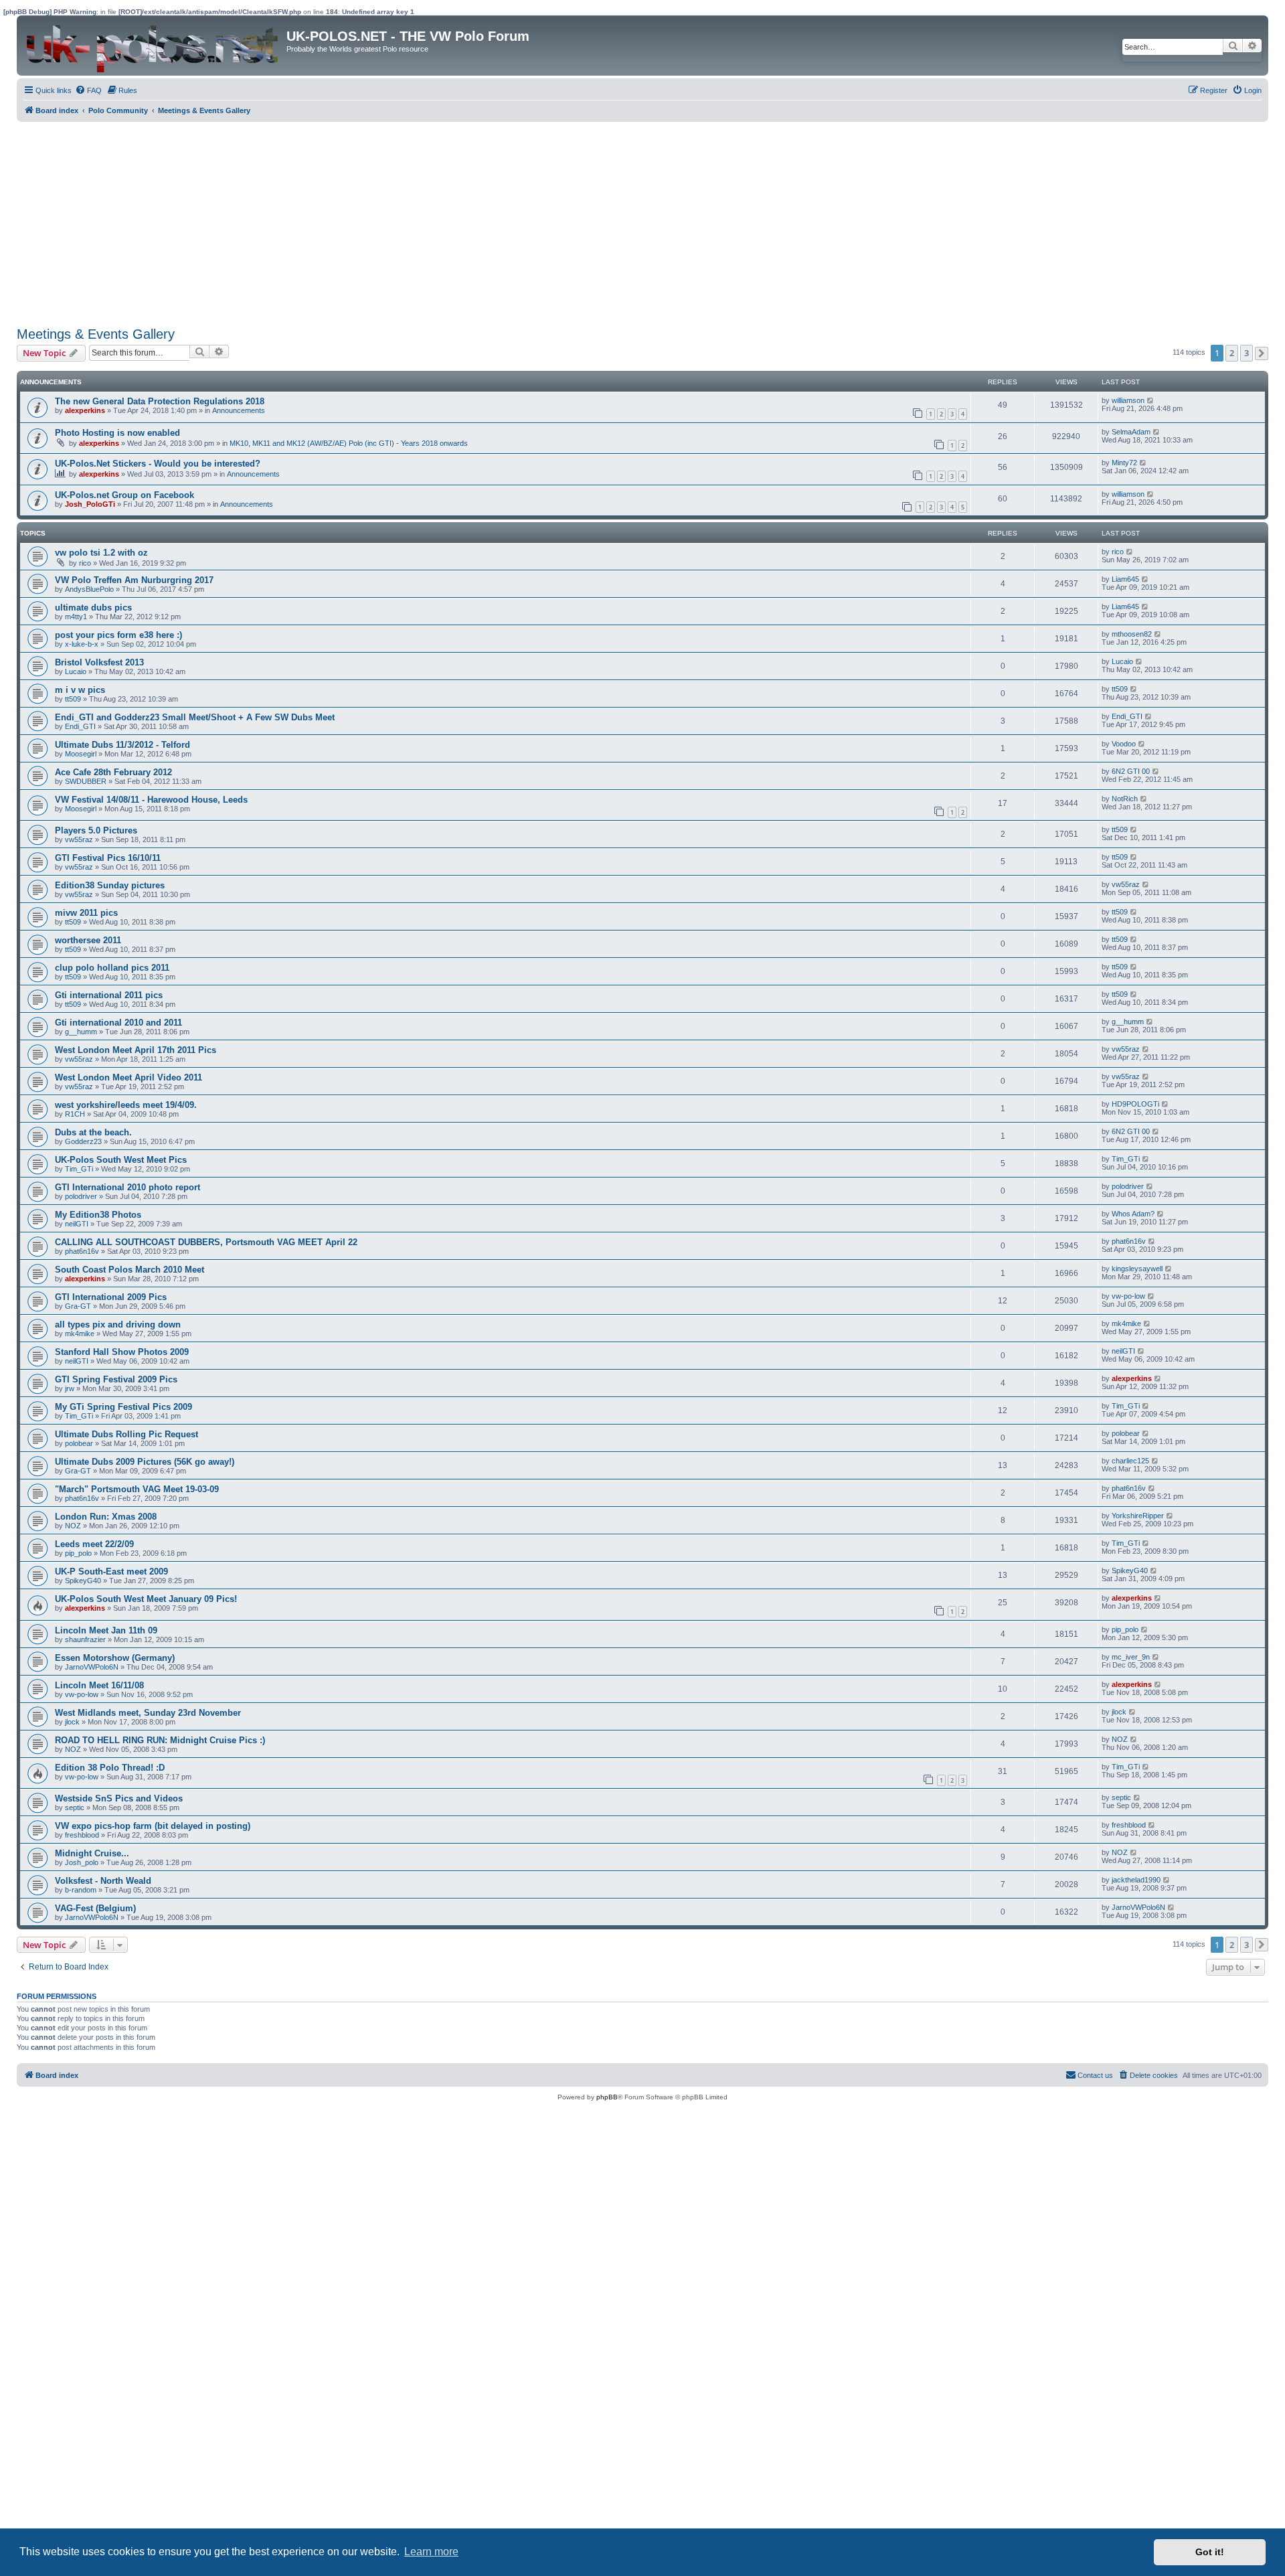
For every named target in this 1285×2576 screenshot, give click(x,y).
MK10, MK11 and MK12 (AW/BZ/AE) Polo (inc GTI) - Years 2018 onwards (349, 443)
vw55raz (79, 839)
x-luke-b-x (82, 644)
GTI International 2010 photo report (127, 1187)
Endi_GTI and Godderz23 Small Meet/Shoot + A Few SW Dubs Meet (195, 717)
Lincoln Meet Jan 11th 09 (106, 1630)
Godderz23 (83, 1141)
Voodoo (1124, 744)
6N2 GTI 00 (1131, 771)
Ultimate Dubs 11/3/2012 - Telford (122, 745)
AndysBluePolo (89, 589)
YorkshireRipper (1138, 1516)
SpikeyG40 (83, 1581)
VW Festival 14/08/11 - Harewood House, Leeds (151, 800)
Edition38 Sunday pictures (110, 885)
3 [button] (1247, 353)
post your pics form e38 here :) (118, 635)
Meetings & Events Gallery (96, 334)
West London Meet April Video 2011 (128, 1077)
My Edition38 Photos (98, 1215)
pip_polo (78, 1553)
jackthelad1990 (1136, 1880)
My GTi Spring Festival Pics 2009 (123, 1407)
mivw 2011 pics (86, 913)
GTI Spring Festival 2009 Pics (116, 1379)
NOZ (73, 1526)
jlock (72, 1722)
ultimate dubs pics (93, 608)
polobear (79, 1443)
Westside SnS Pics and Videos (119, 1798)
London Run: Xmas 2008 (106, 1517)
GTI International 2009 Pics (111, 1297)
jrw (70, 1388)
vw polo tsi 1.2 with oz (101, 553)
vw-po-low (1128, 1296)
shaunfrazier (85, 1639)
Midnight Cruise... (92, 1853)
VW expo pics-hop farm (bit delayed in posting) (153, 1826)
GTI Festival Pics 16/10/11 (108, 858)
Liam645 (1125, 579)
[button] (1262, 353)
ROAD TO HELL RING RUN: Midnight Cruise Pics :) (160, 1740)
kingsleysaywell (1137, 1269)
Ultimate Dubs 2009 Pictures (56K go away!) (145, 1462)
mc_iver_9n (1131, 1657)
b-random (81, 1890)
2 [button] (1232, 353)
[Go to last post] (1151, 400)
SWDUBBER (86, 781)
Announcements (239, 410)
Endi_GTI (80, 726)
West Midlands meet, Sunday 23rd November (148, 1713)
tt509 (73, 699)
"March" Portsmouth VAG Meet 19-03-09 (137, 1489)
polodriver (81, 1196)
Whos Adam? (1133, 1214)
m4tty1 (76, 617)
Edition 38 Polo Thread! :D (110, 1768)
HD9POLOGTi (1135, 1104)
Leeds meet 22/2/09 (94, 1544)
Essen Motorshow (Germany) (115, 1658)
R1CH (75, 1114)
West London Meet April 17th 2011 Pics (136, 1050)
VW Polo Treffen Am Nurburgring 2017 (134, 580)
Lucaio (76, 671)
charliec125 (1130, 1461)
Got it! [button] (1210, 2552)
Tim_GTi (79, 1169)
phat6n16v (82, 1251)
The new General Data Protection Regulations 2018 (160, 401)
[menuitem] (88, 90)
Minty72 (1124, 463)
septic (75, 1807)
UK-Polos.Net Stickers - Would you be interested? (158, 464)
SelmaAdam (1131, 432)
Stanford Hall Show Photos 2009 (122, 1352)
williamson (1128, 400)
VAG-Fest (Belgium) (95, 1908)
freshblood (82, 1835)
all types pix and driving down (118, 1324)
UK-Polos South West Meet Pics (121, 1160)
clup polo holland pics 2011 (112, 968)
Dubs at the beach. (93, 1132)
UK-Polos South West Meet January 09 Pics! (146, 1599)
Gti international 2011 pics (109, 995)
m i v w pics (80, 690)
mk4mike (80, 1334)
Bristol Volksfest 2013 (99, 662)
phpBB (607, 2097)
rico (85, 563)
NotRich (1125, 799)
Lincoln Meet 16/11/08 (99, 1685)
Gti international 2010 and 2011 (118, 1023)
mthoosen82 (1132, 634)
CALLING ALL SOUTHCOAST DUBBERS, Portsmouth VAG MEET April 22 (206, 1242)
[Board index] (153, 46)
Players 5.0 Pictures (96, 830)
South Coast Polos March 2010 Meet (130, 1270)
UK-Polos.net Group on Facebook (124, 495)
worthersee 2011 (88, 940)
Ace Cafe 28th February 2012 (113, 772)
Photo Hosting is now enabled (117, 433)
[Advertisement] (418, 222)
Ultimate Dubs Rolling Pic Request (126, 1434)
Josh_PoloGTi (90, 504)
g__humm (81, 1032)
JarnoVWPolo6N (92, 1667)
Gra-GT (78, 1306)
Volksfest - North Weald (103, 1881)
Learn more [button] (431, 2552)
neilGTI (77, 1224)
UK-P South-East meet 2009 (111, 1572)
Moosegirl (81, 754)
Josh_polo (82, 1862)
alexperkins (85, 410)
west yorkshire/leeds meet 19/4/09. (126, 1105)
